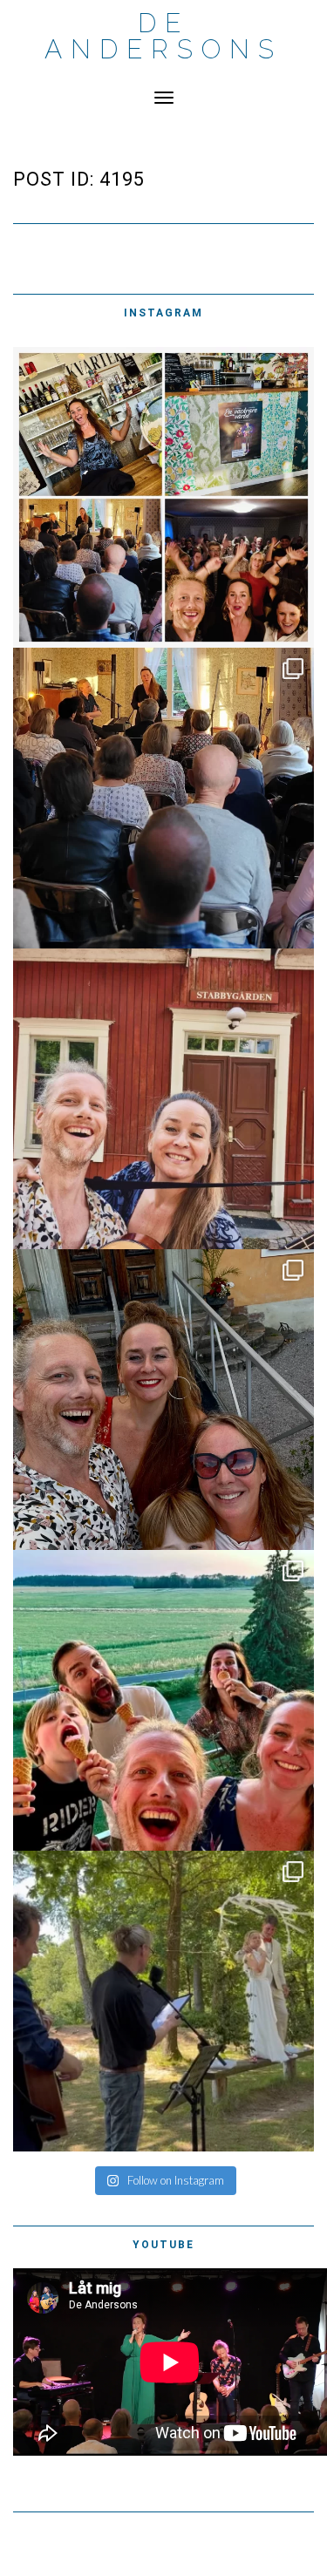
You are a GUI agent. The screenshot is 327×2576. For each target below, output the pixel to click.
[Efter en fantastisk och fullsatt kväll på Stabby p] (163, 497)
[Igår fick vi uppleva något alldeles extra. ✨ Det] (163, 1400)
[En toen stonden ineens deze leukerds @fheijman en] (163, 1700)
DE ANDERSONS (163, 36)
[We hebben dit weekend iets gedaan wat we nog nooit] (163, 2001)
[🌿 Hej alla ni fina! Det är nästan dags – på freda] (163, 1099)
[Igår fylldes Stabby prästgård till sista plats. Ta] (163, 798)
